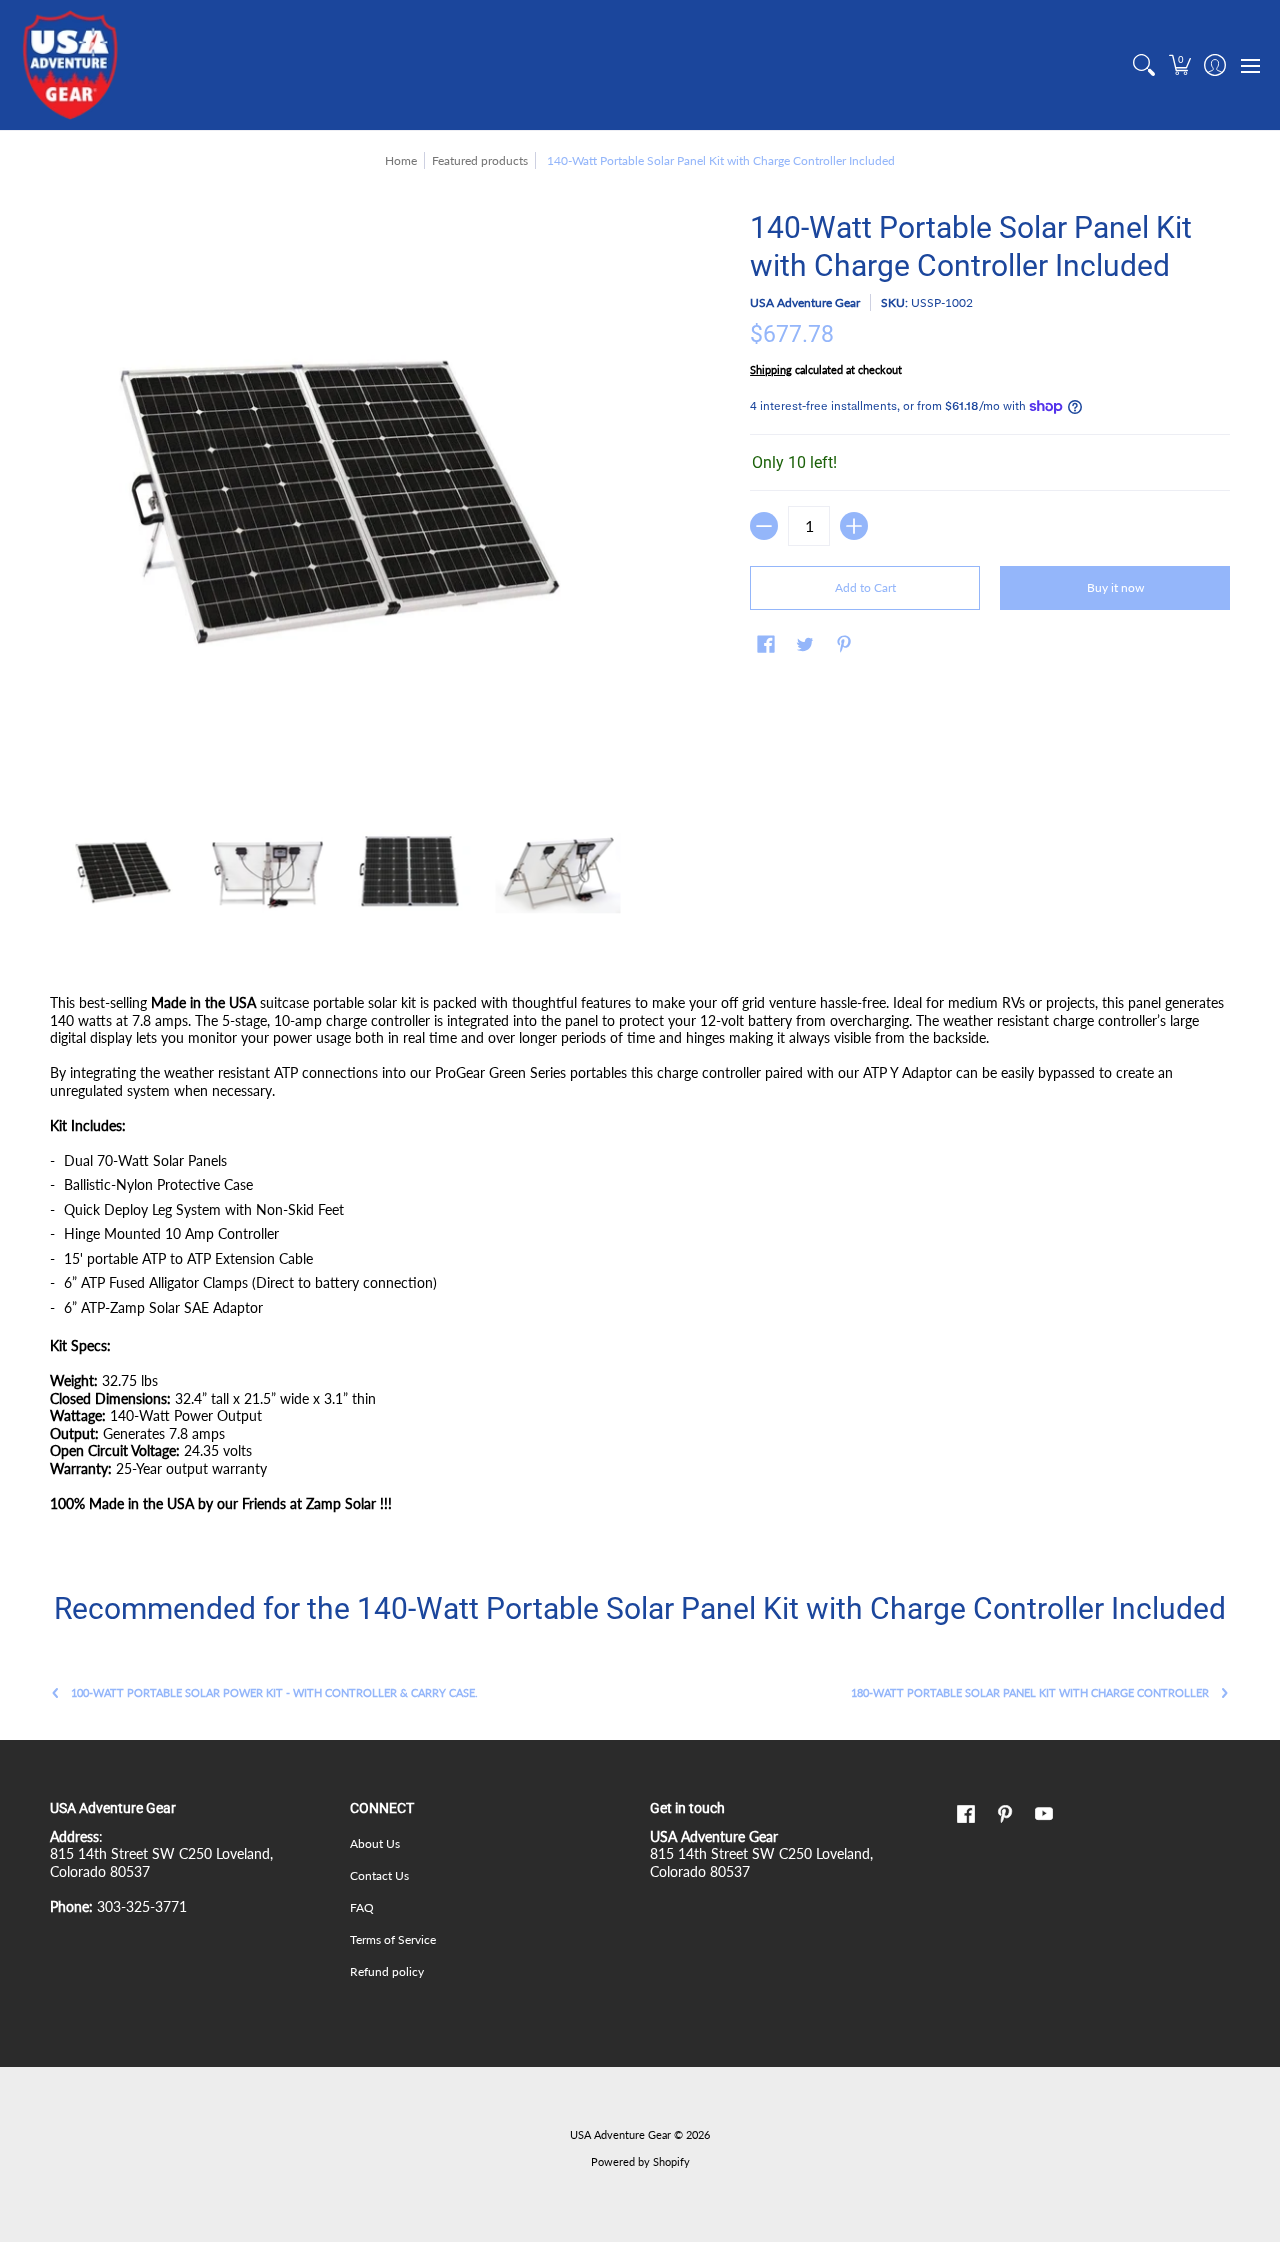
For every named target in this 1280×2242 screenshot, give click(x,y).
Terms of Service (393, 1939)
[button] (1179, 65)
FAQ (362, 1907)
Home (401, 160)
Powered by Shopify (640, 2162)
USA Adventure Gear (805, 302)
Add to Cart (865, 587)
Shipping (771, 369)
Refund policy (387, 1971)
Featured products (480, 160)
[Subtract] (764, 526)
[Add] (854, 526)
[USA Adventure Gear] (70, 65)
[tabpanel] (640, 1257)
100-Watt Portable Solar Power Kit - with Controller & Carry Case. (274, 1693)
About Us (375, 1843)
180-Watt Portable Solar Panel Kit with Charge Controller (1030, 1693)
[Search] (1144, 65)
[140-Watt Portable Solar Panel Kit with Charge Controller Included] (122, 871)
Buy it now (1115, 587)
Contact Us (379, 1875)
